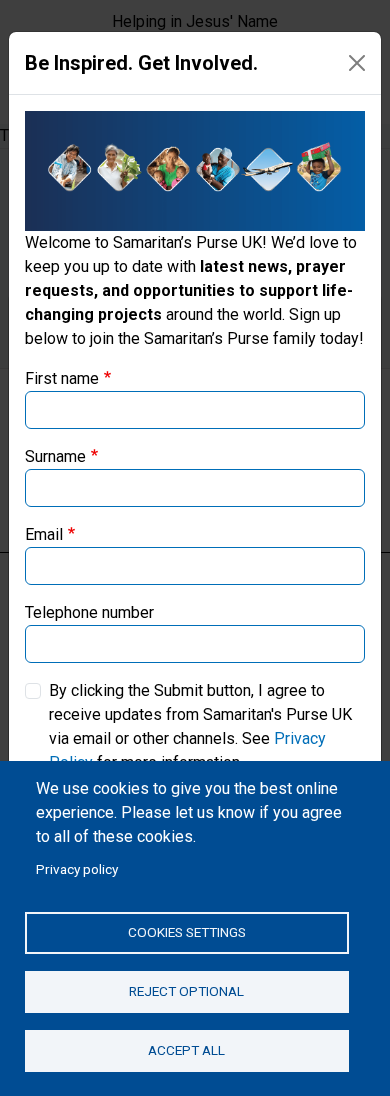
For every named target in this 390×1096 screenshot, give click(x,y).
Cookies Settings (187, 932)
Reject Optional (186, 991)
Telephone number (89, 612)
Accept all (186, 1050)
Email (44, 534)
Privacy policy (77, 869)
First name (62, 378)
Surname (55, 456)
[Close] (357, 63)
